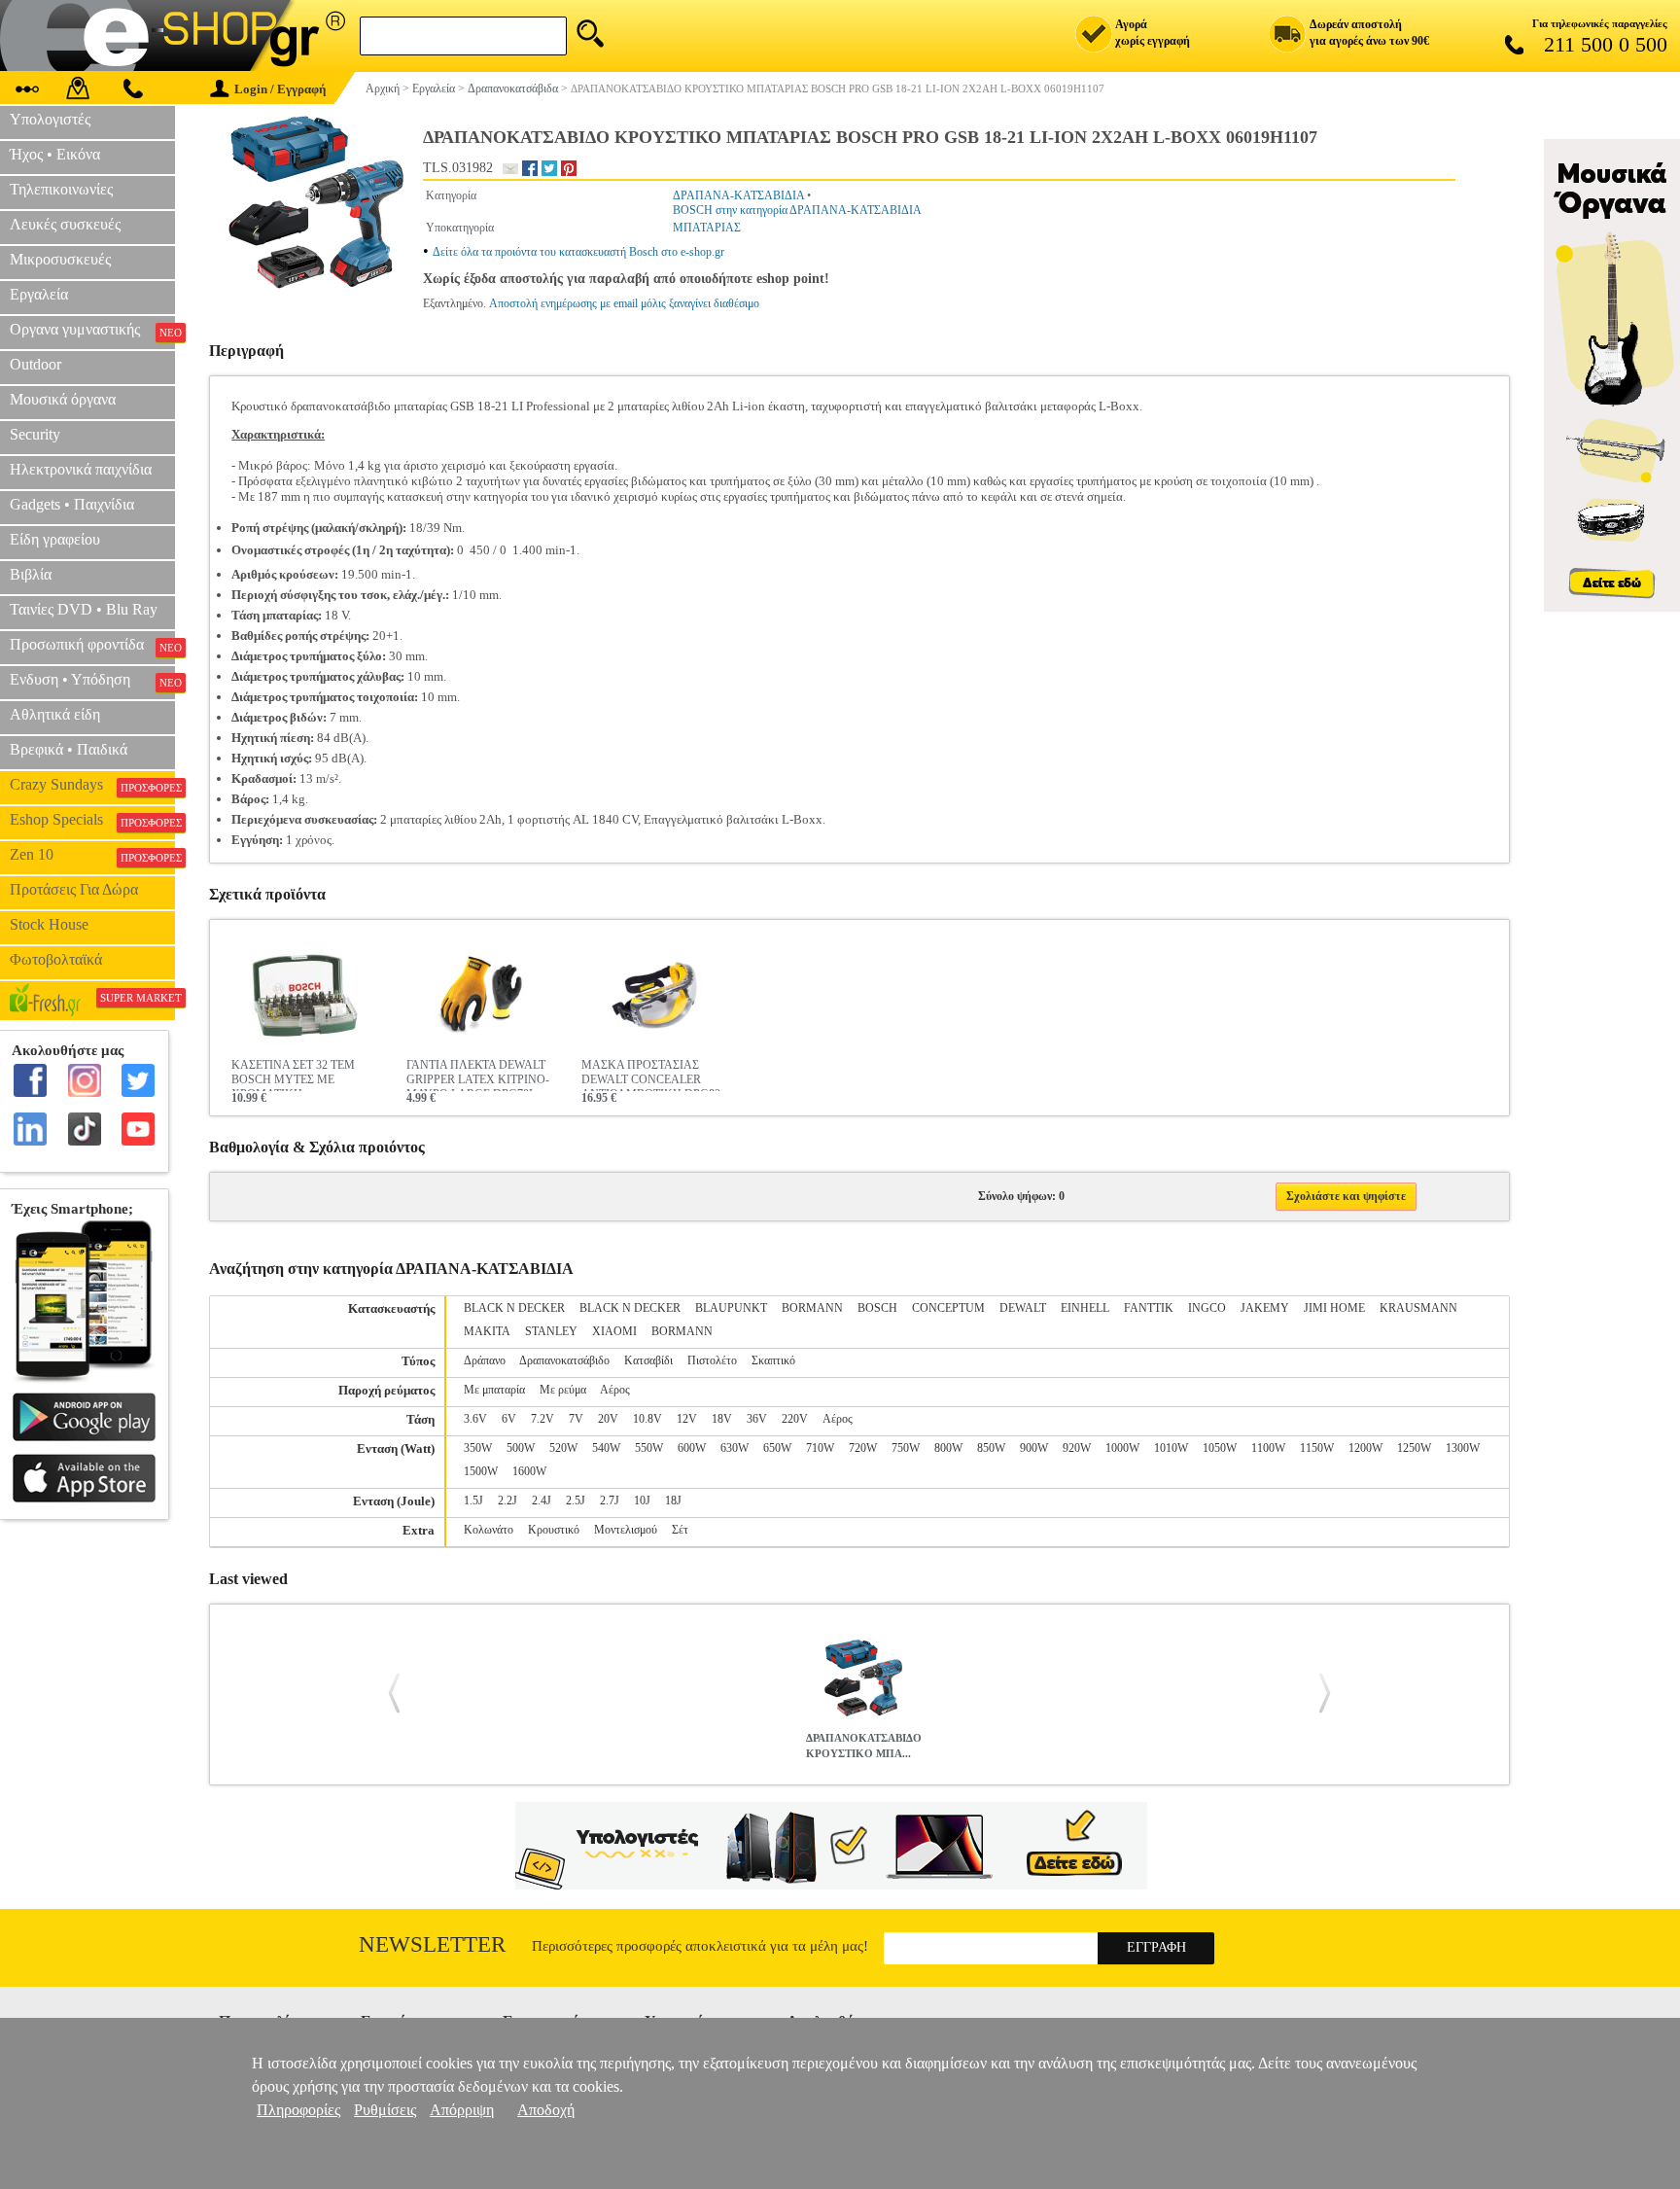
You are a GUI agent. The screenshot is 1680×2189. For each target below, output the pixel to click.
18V (722, 1419)
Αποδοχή (546, 2110)
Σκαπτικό (773, 1360)
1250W (1414, 1448)
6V (509, 1419)
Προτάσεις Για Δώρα (74, 889)
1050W (1220, 1448)
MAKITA (487, 1331)
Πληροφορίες (298, 2110)
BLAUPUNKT (731, 1308)
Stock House (49, 924)
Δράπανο (485, 1360)
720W (863, 1448)
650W (777, 1448)
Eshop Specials (92, 820)
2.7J (610, 1501)
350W (478, 1448)
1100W (1268, 1448)
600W (692, 1448)
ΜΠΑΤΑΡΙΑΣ (707, 228)
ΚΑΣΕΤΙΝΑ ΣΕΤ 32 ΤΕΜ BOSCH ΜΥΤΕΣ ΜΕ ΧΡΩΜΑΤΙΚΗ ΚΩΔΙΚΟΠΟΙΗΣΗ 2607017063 (293, 1075)
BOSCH (877, 1308)
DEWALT (1023, 1308)
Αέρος (615, 1390)
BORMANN (812, 1308)
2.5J (576, 1501)
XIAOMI (614, 1331)
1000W (1122, 1448)
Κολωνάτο (489, 1530)
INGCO (1207, 1308)
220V (795, 1419)
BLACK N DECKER (514, 1308)
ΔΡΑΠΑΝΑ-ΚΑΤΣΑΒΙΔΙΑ (738, 195)
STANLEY (551, 1331)
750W (906, 1448)
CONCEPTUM (948, 1308)
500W (521, 1448)
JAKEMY (1265, 1308)
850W (991, 1448)
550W (649, 1448)
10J (642, 1501)
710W (820, 1448)
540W (606, 1448)
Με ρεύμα (563, 1390)
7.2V (542, 1419)
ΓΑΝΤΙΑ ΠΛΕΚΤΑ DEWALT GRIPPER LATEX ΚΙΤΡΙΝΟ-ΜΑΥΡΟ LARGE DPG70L (478, 1075)
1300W (1463, 1448)
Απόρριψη (462, 2110)
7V (576, 1419)
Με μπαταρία (494, 1390)
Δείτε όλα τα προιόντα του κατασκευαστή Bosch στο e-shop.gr (578, 252)
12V (687, 1419)
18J (673, 1501)
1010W (1171, 1448)
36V (757, 1419)
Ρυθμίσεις (385, 2110)
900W (1034, 1448)
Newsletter (432, 1944)
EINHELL (1085, 1308)
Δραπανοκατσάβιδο (564, 1360)
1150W (1317, 1448)
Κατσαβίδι (648, 1360)
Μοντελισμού (626, 1530)
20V (608, 1419)
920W (1077, 1448)
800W (948, 1448)
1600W (529, 1471)
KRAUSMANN (1418, 1308)
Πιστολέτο (712, 1360)
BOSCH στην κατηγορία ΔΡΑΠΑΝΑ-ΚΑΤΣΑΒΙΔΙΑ (797, 210)
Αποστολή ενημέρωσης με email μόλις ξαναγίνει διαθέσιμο (624, 303)
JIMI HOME (1334, 1308)
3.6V (475, 1419)
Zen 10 (92, 855)
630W (735, 1448)
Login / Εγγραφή (280, 89)
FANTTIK (1149, 1308)
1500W (481, 1471)
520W (563, 1448)
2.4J (542, 1501)
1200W (1365, 1448)
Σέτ (680, 1530)
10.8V (647, 1419)
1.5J (473, 1501)
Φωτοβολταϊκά (56, 959)
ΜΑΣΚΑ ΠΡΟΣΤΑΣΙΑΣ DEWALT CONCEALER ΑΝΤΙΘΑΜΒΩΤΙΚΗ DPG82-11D (653, 1075)
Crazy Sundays (92, 785)
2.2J (507, 1501)
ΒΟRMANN (682, 1331)
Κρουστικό (554, 1530)
